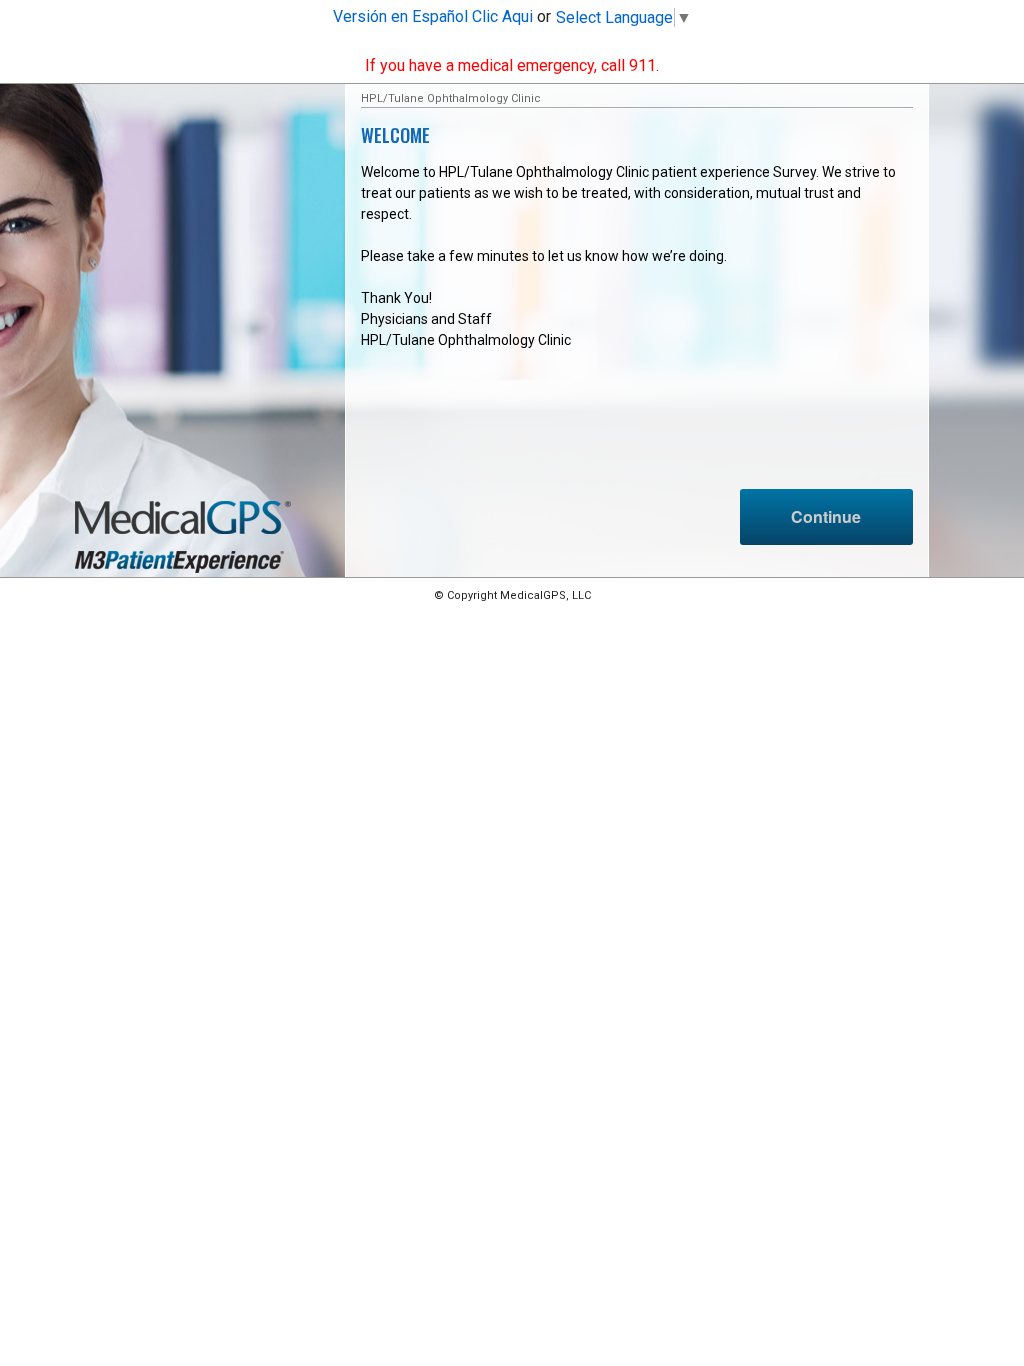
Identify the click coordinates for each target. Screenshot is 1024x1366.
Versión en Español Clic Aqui (433, 16)
